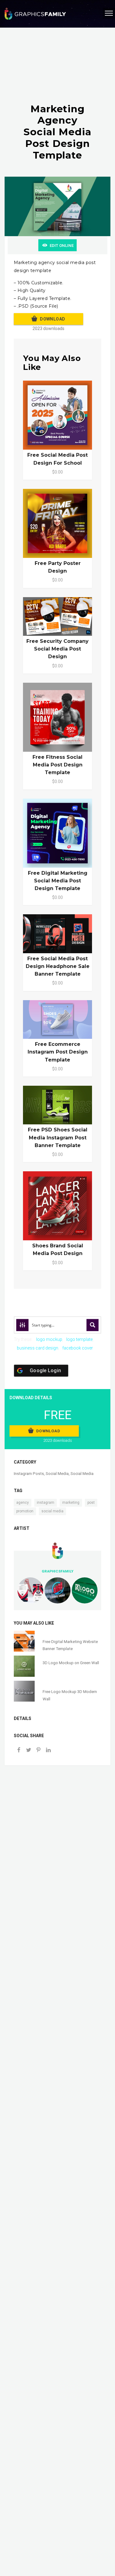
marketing (71, 1503)
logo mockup (49, 1339)
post (91, 1503)
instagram (46, 1503)
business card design (38, 1348)
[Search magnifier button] (93, 1325)
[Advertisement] (57, 71)
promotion (25, 1511)
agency (23, 1503)
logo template (79, 1339)
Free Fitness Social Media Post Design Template (57, 765)
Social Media (57, 1474)
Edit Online (62, 246)
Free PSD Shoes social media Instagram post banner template (58, 1137)
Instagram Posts (29, 1474)
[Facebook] (19, 1751)
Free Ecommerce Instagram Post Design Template (58, 1052)
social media (52, 1511)
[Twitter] (29, 1751)
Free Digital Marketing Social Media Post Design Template (58, 881)
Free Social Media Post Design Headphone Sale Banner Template (58, 966)
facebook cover (78, 1348)
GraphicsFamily (57, 1571)
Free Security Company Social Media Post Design (57, 649)
